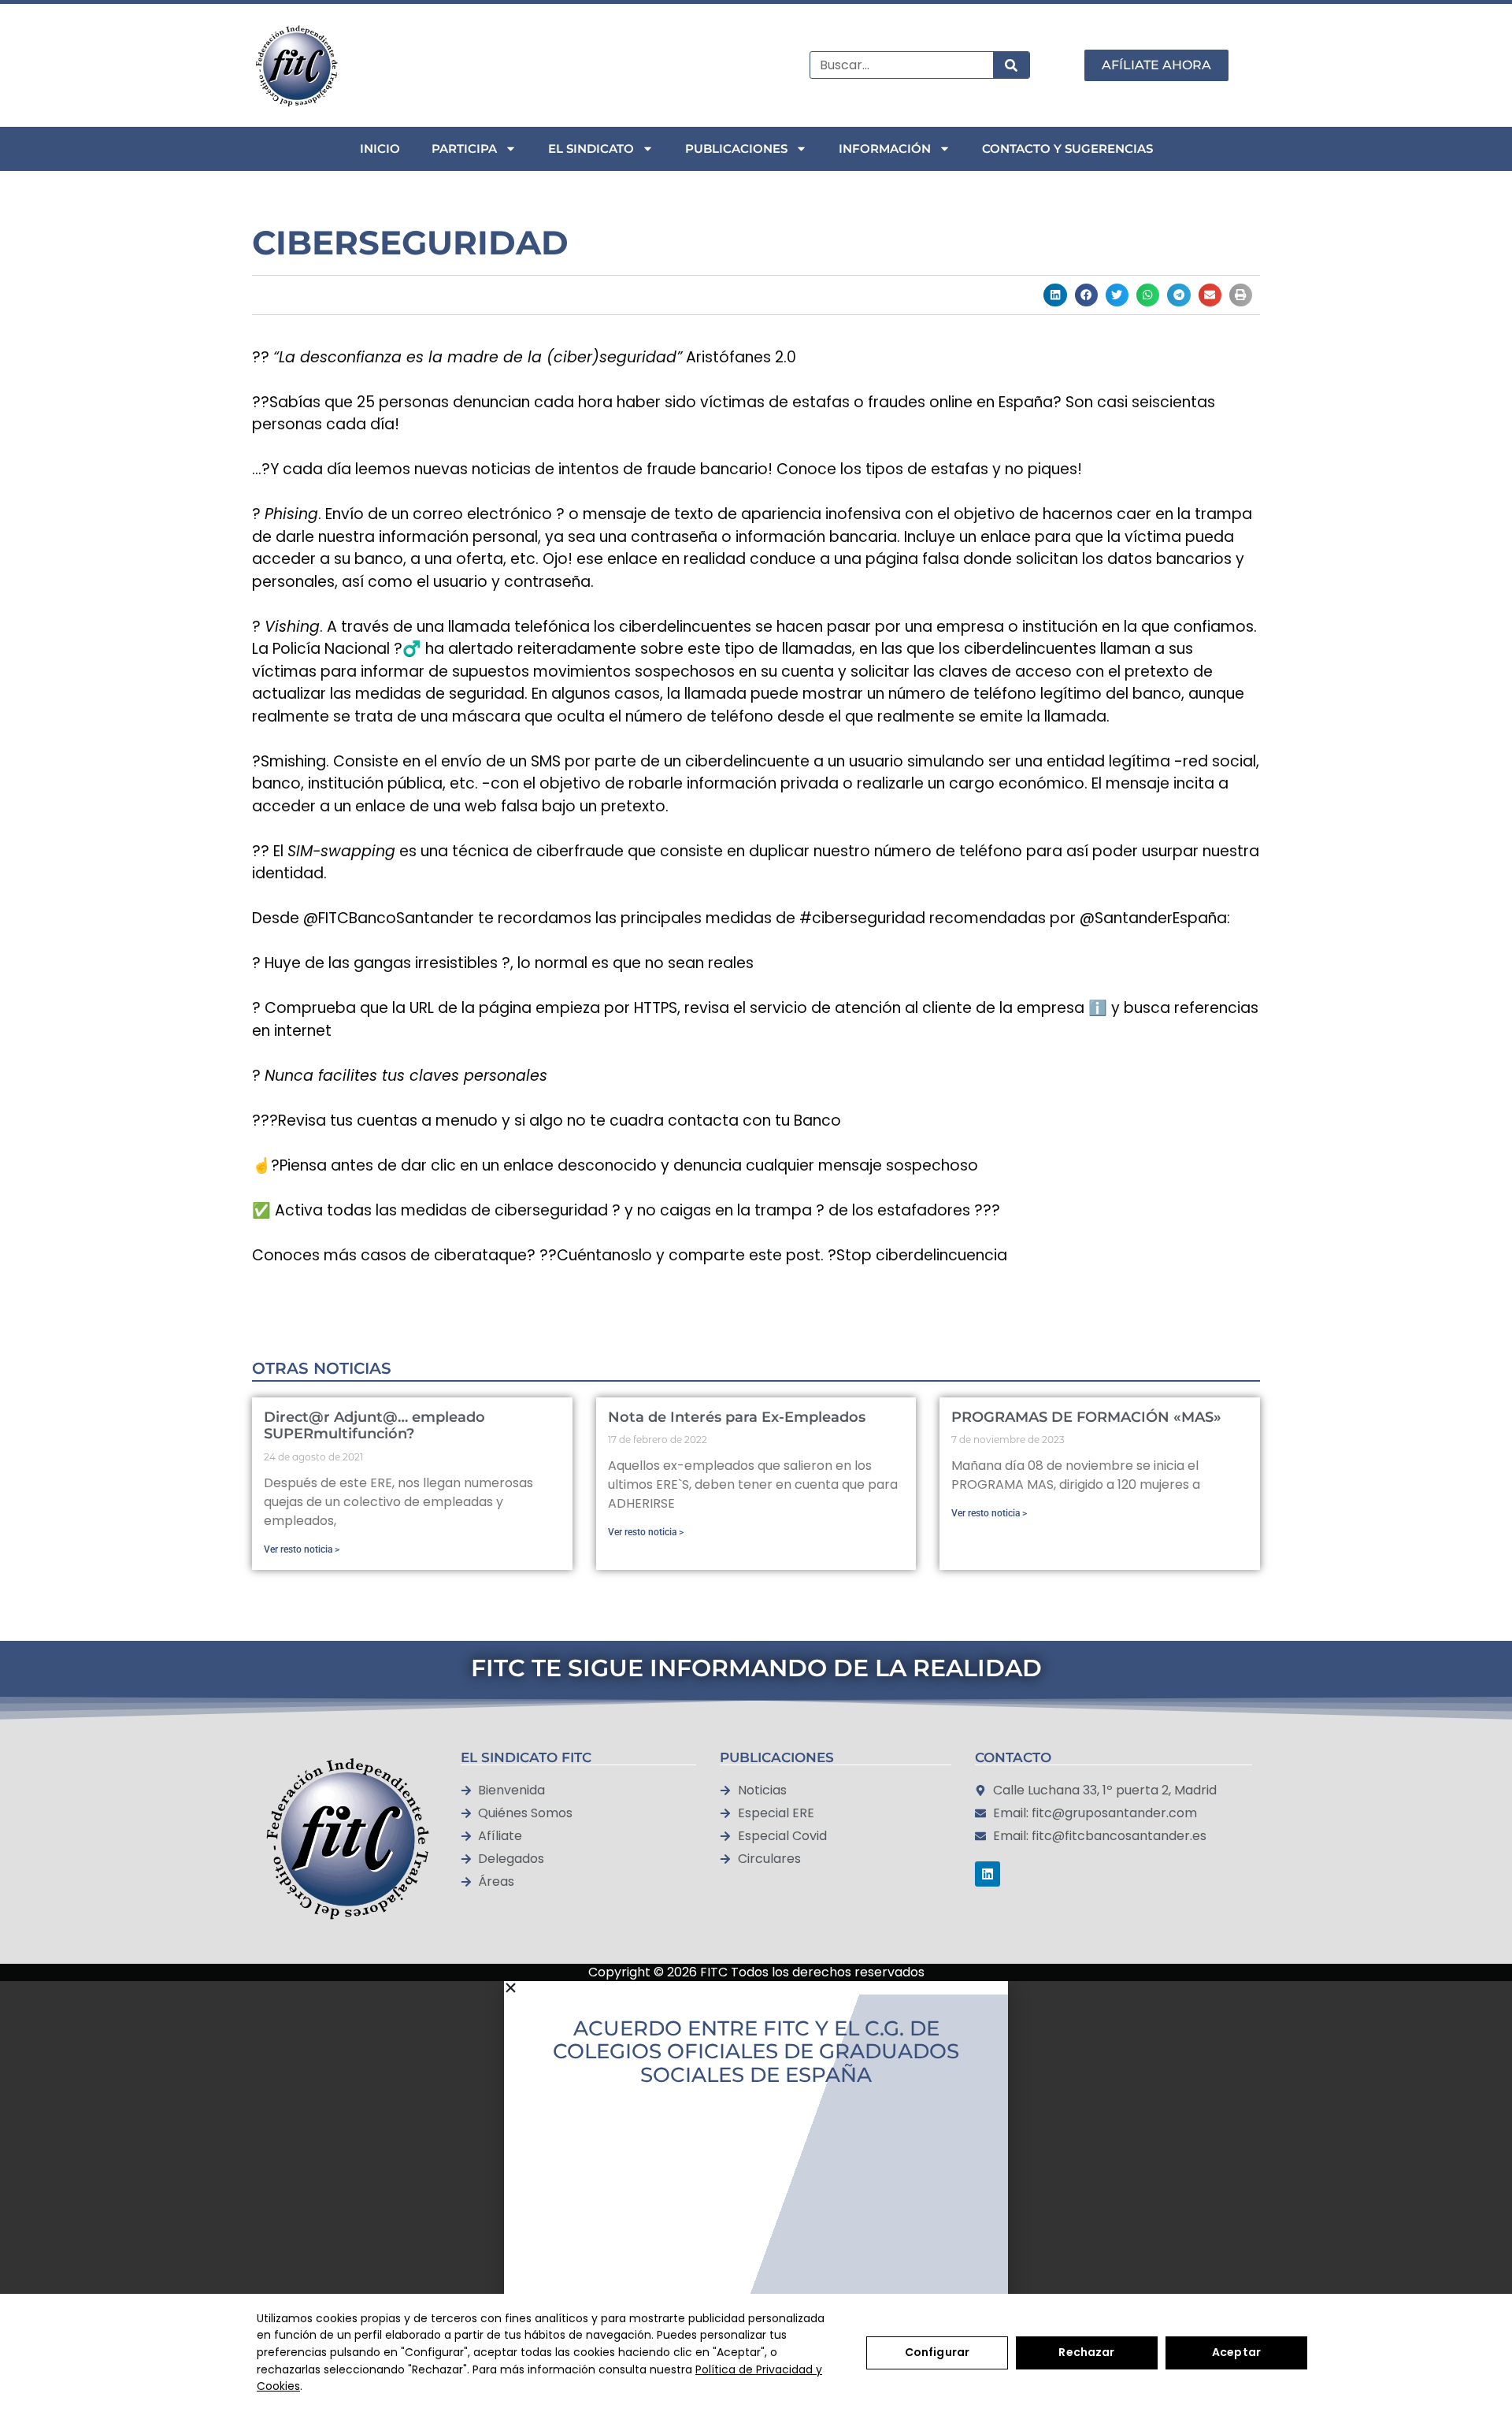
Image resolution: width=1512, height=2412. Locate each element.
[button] (1055, 295)
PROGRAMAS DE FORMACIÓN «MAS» (1086, 1417)
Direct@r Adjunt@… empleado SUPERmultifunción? (374, 1426)
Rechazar (1086, 2352)
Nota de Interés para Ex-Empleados (737, 1417)
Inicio (380, 148)
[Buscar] (1011, 65)
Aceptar (1236, 2352)
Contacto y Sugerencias (1067, 148)
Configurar (937, 2352)
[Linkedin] (988, 1874)
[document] (756, 2183)
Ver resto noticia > (302, 1549)
